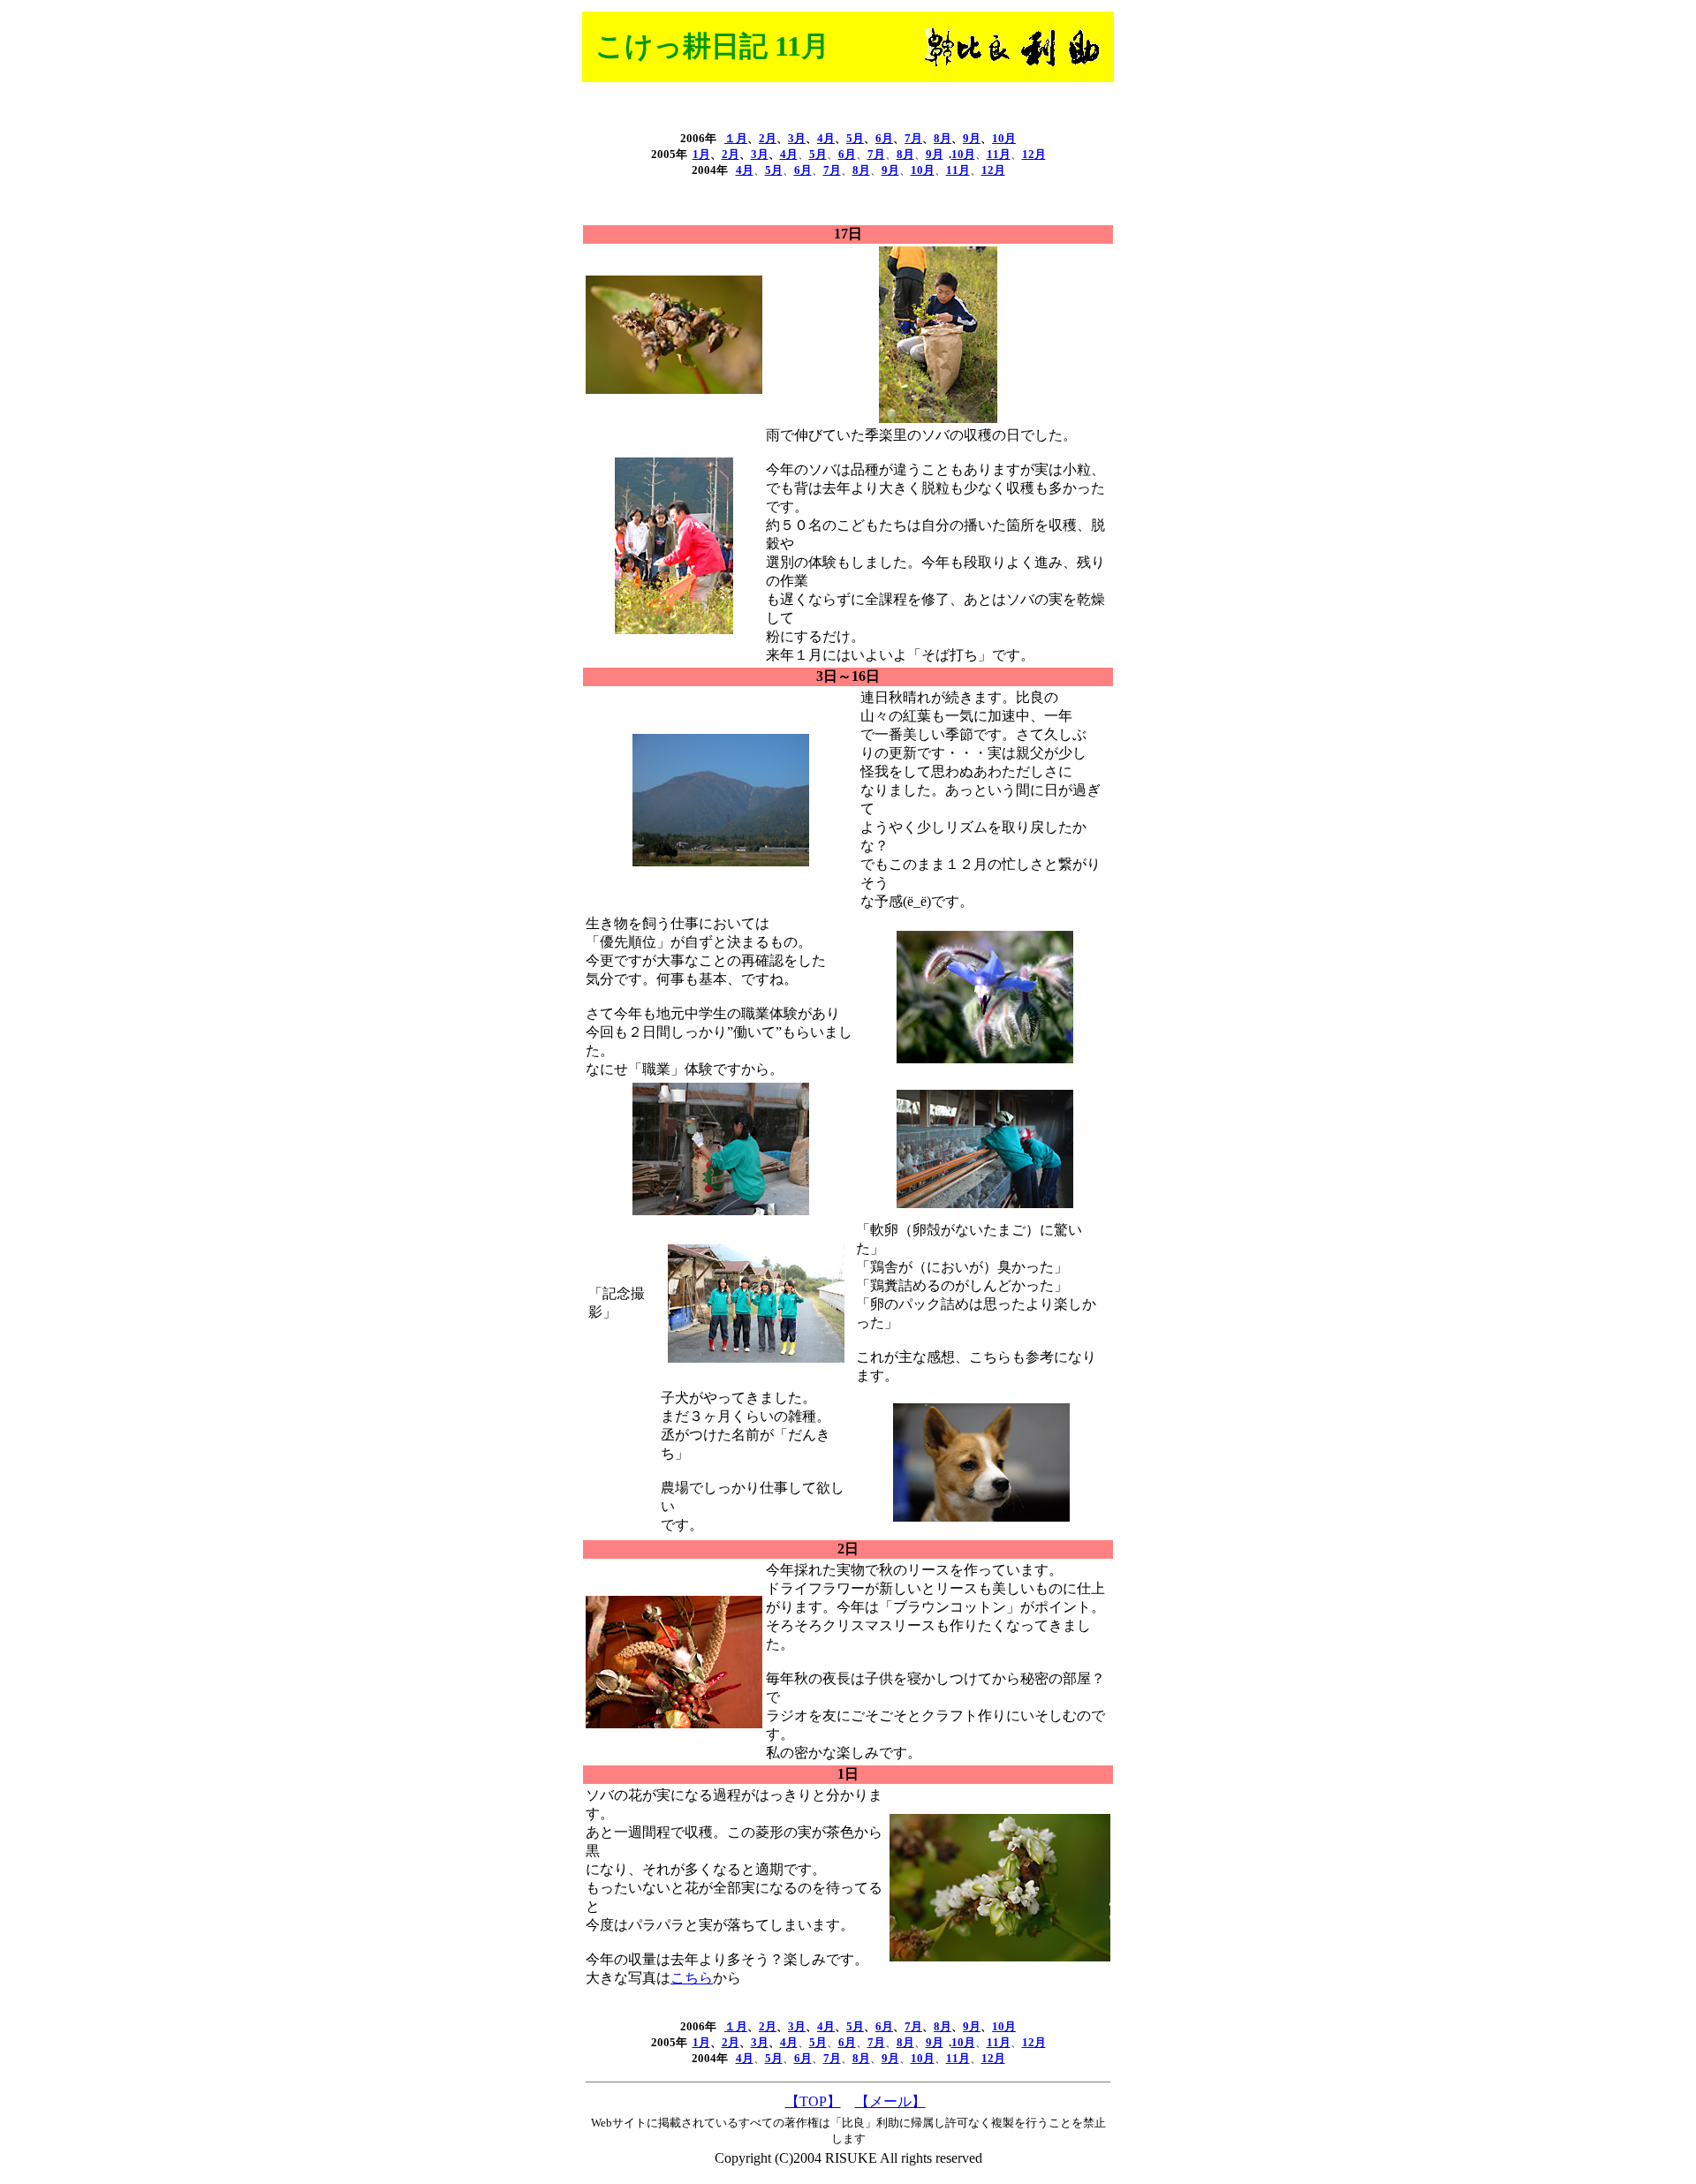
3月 (797, 138)
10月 (1004, 138)
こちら (692, 1978)
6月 (884, 138)
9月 (972, 138)
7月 (913, 138)
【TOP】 (813, 2101)
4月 (826, 138)
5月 (855, 138)
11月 (999, 154)
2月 (768, 138)
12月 (993, 170)
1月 (701, 154)
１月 (736, 138)
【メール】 (890, 2101)
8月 (943, 138)
